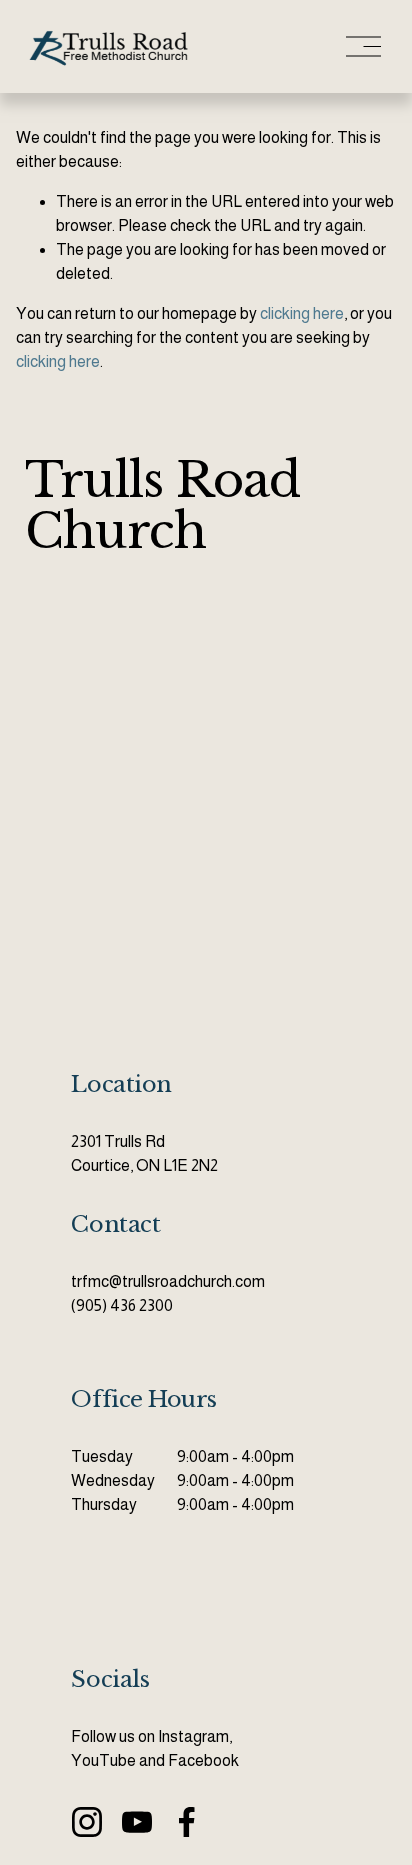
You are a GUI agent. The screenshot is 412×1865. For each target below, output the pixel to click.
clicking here (302, 313)
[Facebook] (187, 1822)
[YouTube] (137, 1822)
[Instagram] (87, 1822)
